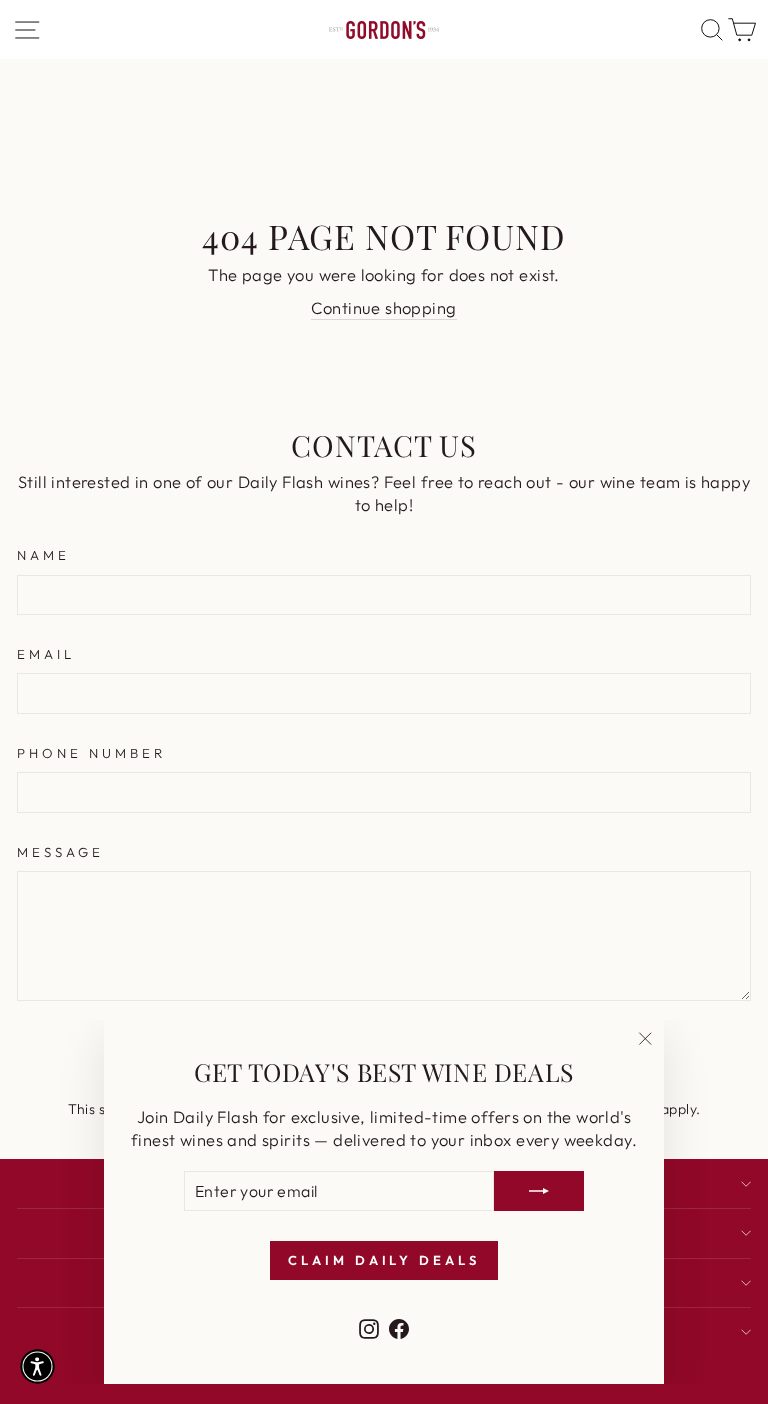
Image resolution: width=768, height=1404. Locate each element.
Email (46, 654)
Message (60, 852)
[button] (37, 1366)
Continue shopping (383, 307)
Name (43, 555)
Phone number (91, 753)
